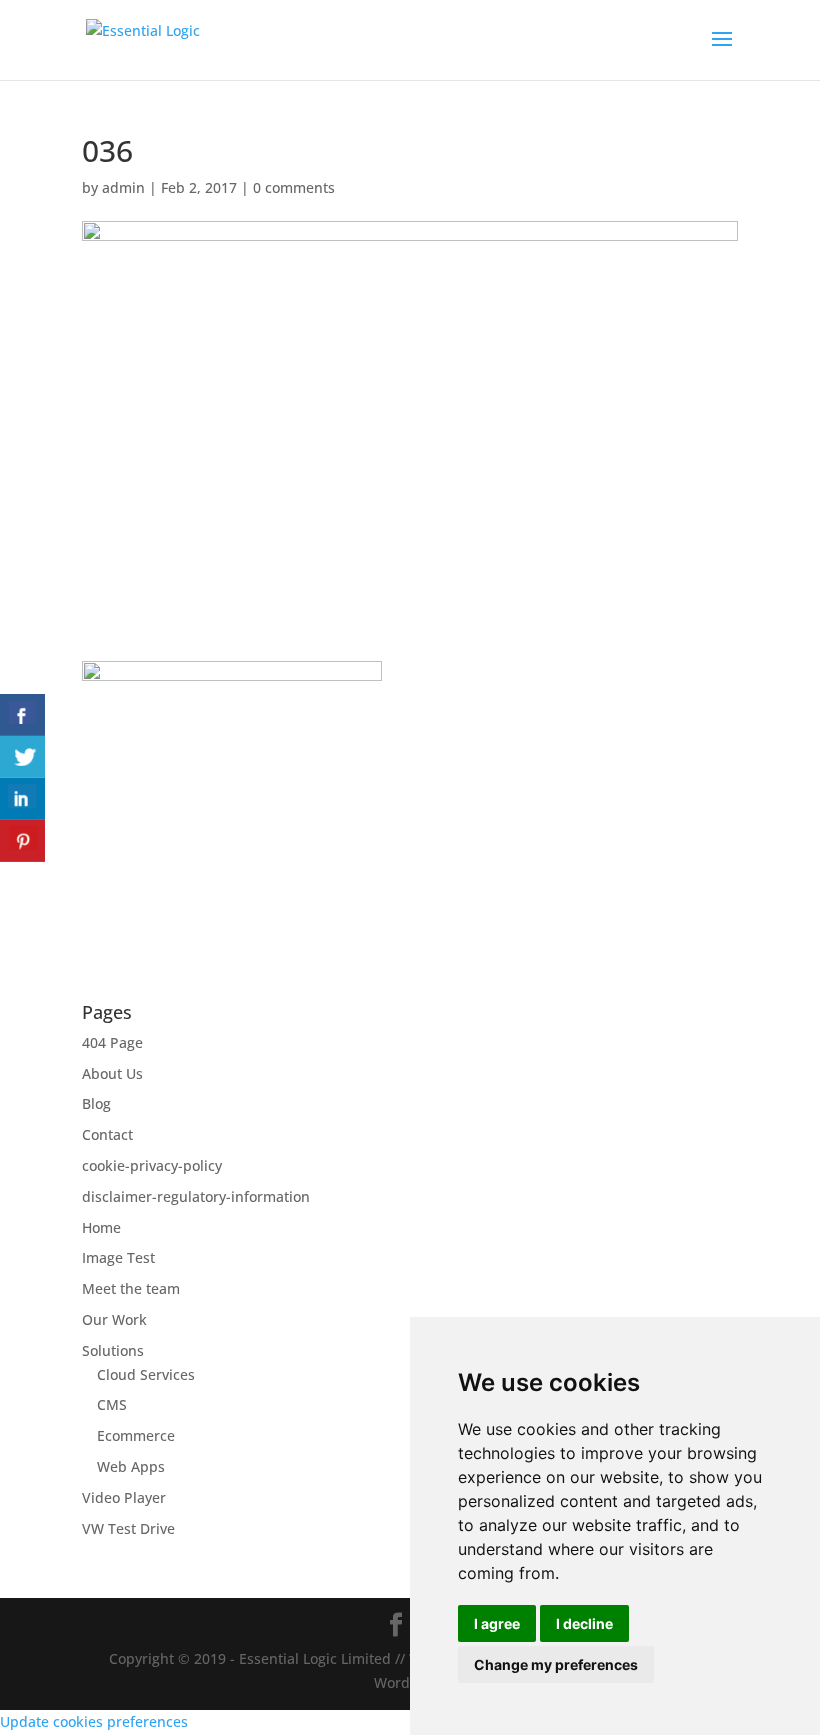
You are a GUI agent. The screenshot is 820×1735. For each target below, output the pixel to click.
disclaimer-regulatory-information (196, 1196)
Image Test (118, 1257)
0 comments (294, 187)
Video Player (124, 1497)
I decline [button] (584, 1623)
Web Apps (131, 1466)
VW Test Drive (128, 1528)
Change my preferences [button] (556, 1664)
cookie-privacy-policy (152, 1165)
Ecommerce (136, 1435)
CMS (112, 1404)
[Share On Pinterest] (22, 841)
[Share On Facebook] (22, 715)
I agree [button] (497, 1623)
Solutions (113, 1350)
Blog (96, 1103)
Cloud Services (146, 1374)
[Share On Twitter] (22, 757)
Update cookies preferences (94, 1721)
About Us (112, 1073)
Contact (107, 1134)
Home (101, 1227)
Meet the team (131, 1288)
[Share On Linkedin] (22, 799)
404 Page (112, 1042)
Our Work (114, 1319)
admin (123, 187)
